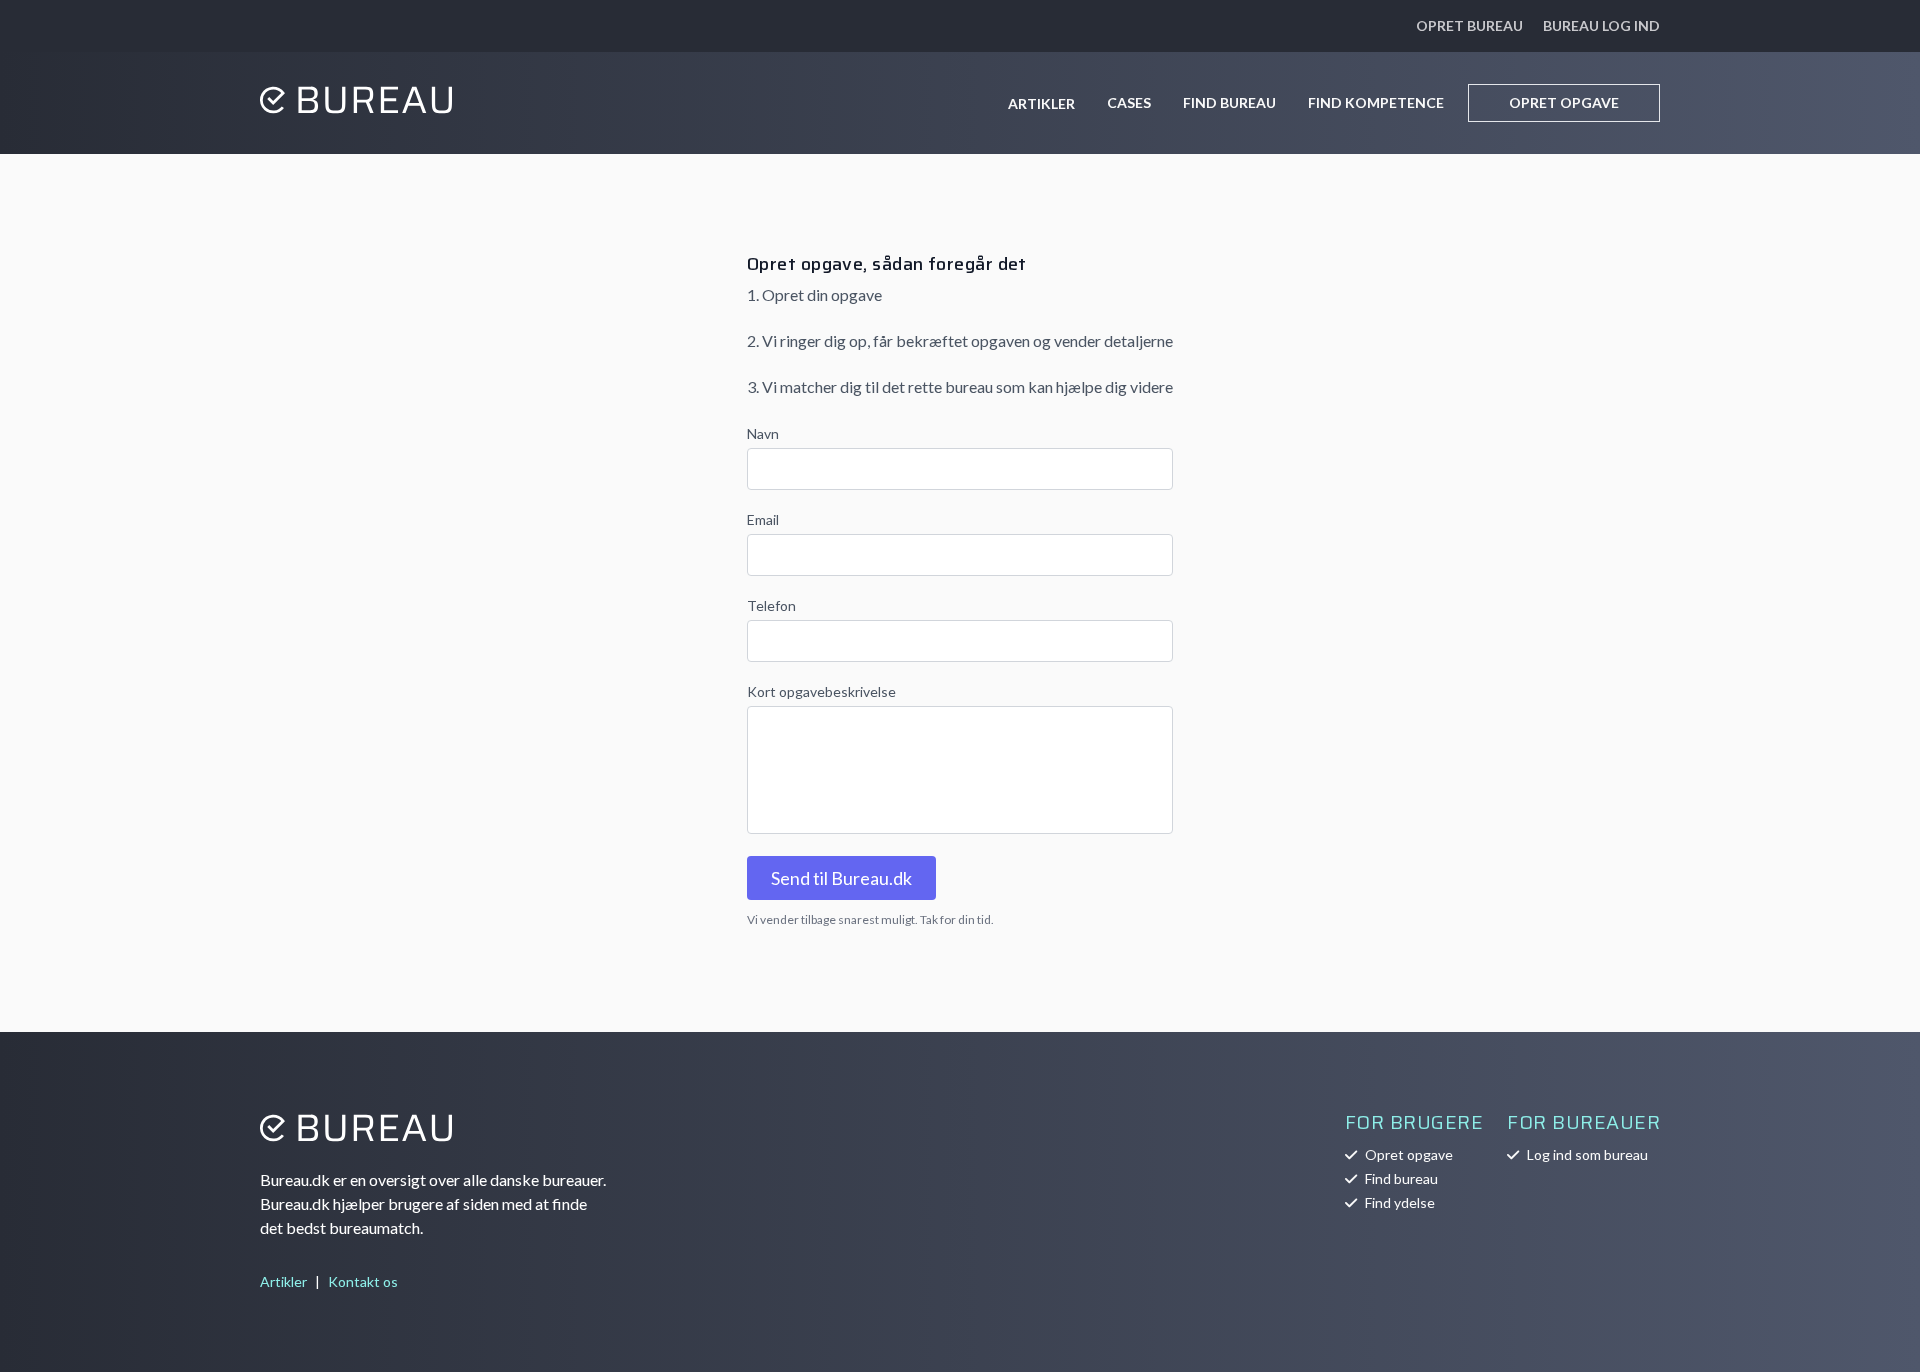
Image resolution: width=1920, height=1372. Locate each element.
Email (763, 519)
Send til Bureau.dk (841, 878)
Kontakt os (363, 1281)
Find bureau (1229, 102)
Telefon (771, 605)
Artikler (1041, 103)
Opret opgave (1564, 102)
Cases (1129, 102)
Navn (763, 433)
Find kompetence (1376, 102)
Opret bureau (1469, 25)
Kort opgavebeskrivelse (821, 691)
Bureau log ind (1601, 25)
